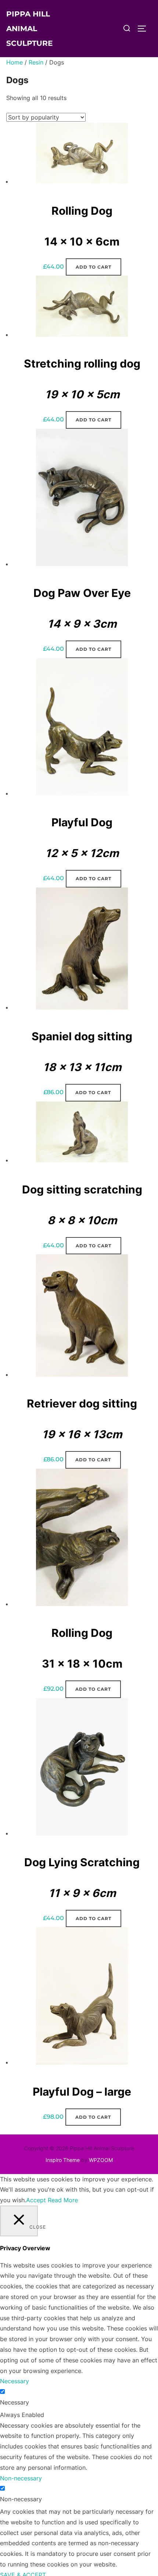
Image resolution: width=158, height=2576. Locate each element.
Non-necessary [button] (21, 2478)
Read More (63, 2200)
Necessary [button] (15, 2381)
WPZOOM (101, 2160)
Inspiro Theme (63, 2160)
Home (15, 62)
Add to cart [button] (94, 267)
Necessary (15, 2402)
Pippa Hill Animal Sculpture (29, 29)
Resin (36, 62)
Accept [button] (36, 2200)
